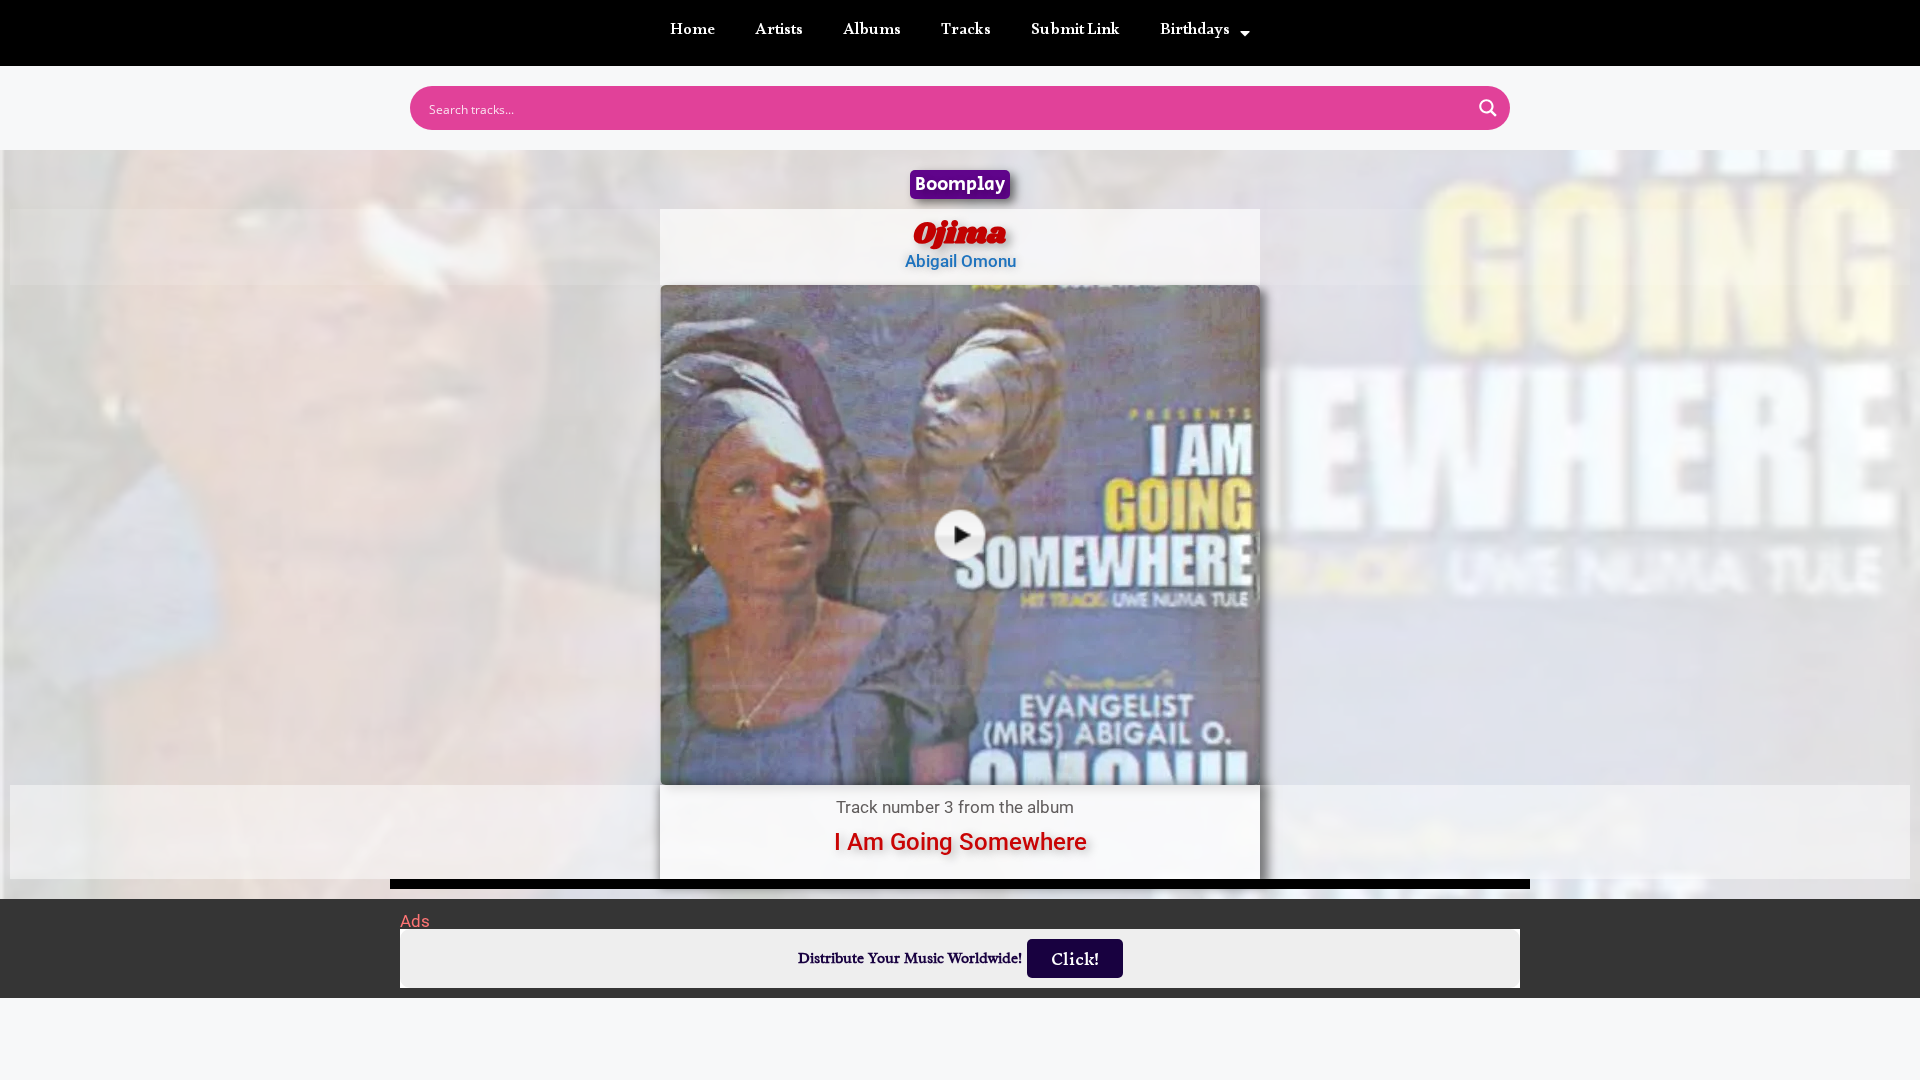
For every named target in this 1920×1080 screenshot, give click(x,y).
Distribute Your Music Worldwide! (910, 958)
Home (692, 33)
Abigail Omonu (960, 261)
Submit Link (1075, 33)
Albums (872, 33)
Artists (779, 33)
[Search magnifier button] (1488, 108)
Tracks (966, 33)
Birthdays (1195, 33)
